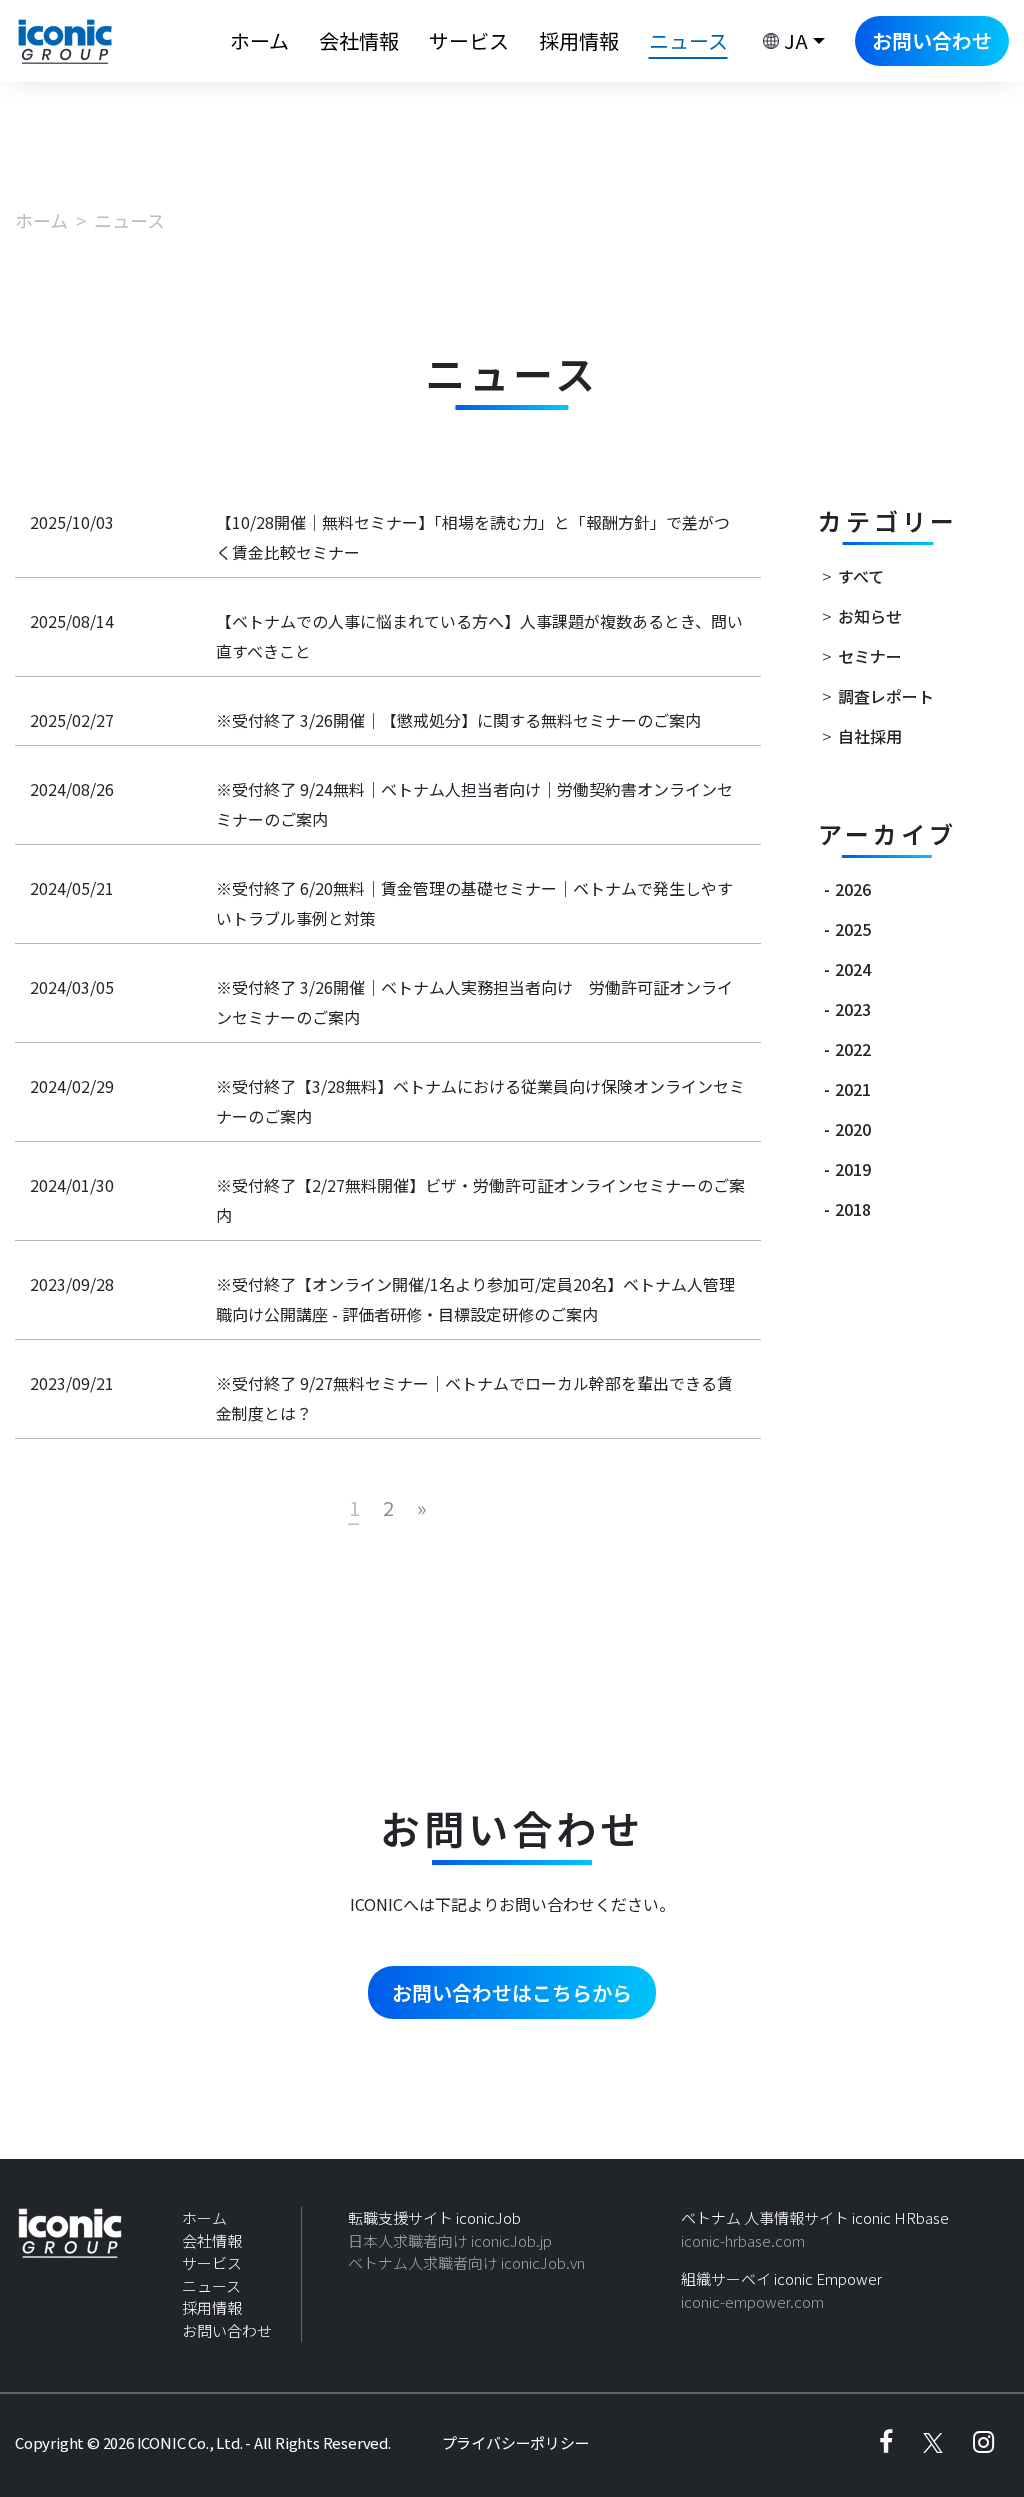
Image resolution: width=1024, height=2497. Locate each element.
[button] (791, 41)
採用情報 (579, 40)
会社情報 (359, 40)
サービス (469, 40)
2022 (853, 1049)
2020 (853, 1129)
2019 (853, 1169)
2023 (853, 1009)
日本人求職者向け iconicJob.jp (450, 2240)
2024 (853, 969)
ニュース (211, 2285)
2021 (853, 1089)
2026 (853, 889)
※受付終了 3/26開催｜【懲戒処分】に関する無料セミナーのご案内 (458, 720)
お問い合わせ (932, 40)
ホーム (259, 40)
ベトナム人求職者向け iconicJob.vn (466, 2262)
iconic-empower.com (752, 2301)
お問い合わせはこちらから (512, 1992)
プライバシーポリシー (516, 2442)
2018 (853, 1209)
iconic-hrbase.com (743, 2240)
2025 (853, 929)
